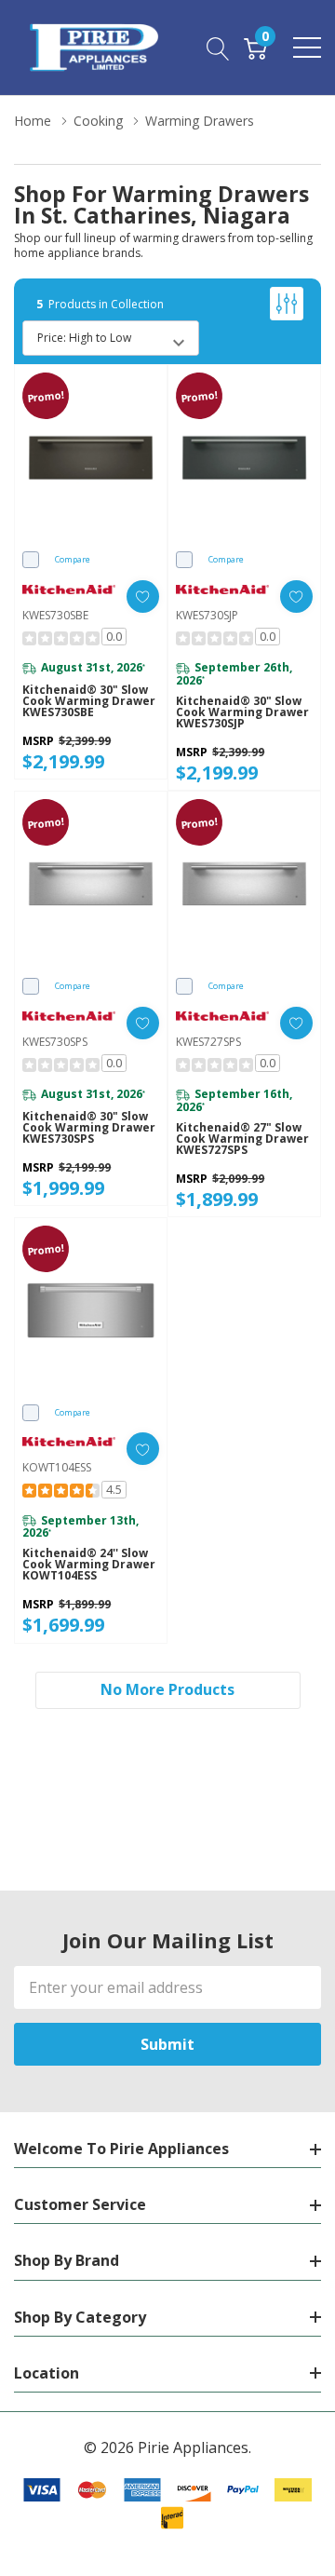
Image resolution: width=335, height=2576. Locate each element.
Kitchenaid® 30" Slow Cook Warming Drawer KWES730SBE (89, 701)
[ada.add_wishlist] (143, 597)
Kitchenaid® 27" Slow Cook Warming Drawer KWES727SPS (242, 1139)
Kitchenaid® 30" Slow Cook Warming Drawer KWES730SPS (89, 1128)
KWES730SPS (55, 1042)
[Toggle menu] (307, 47)
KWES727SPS (208, 1042)
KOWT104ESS (57, 1467)
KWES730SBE (55, 615)
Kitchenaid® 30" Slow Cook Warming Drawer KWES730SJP (242, 712)
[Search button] (218, 47)
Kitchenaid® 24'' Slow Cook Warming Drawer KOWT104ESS (89, 1565)
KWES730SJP (207, 615)
